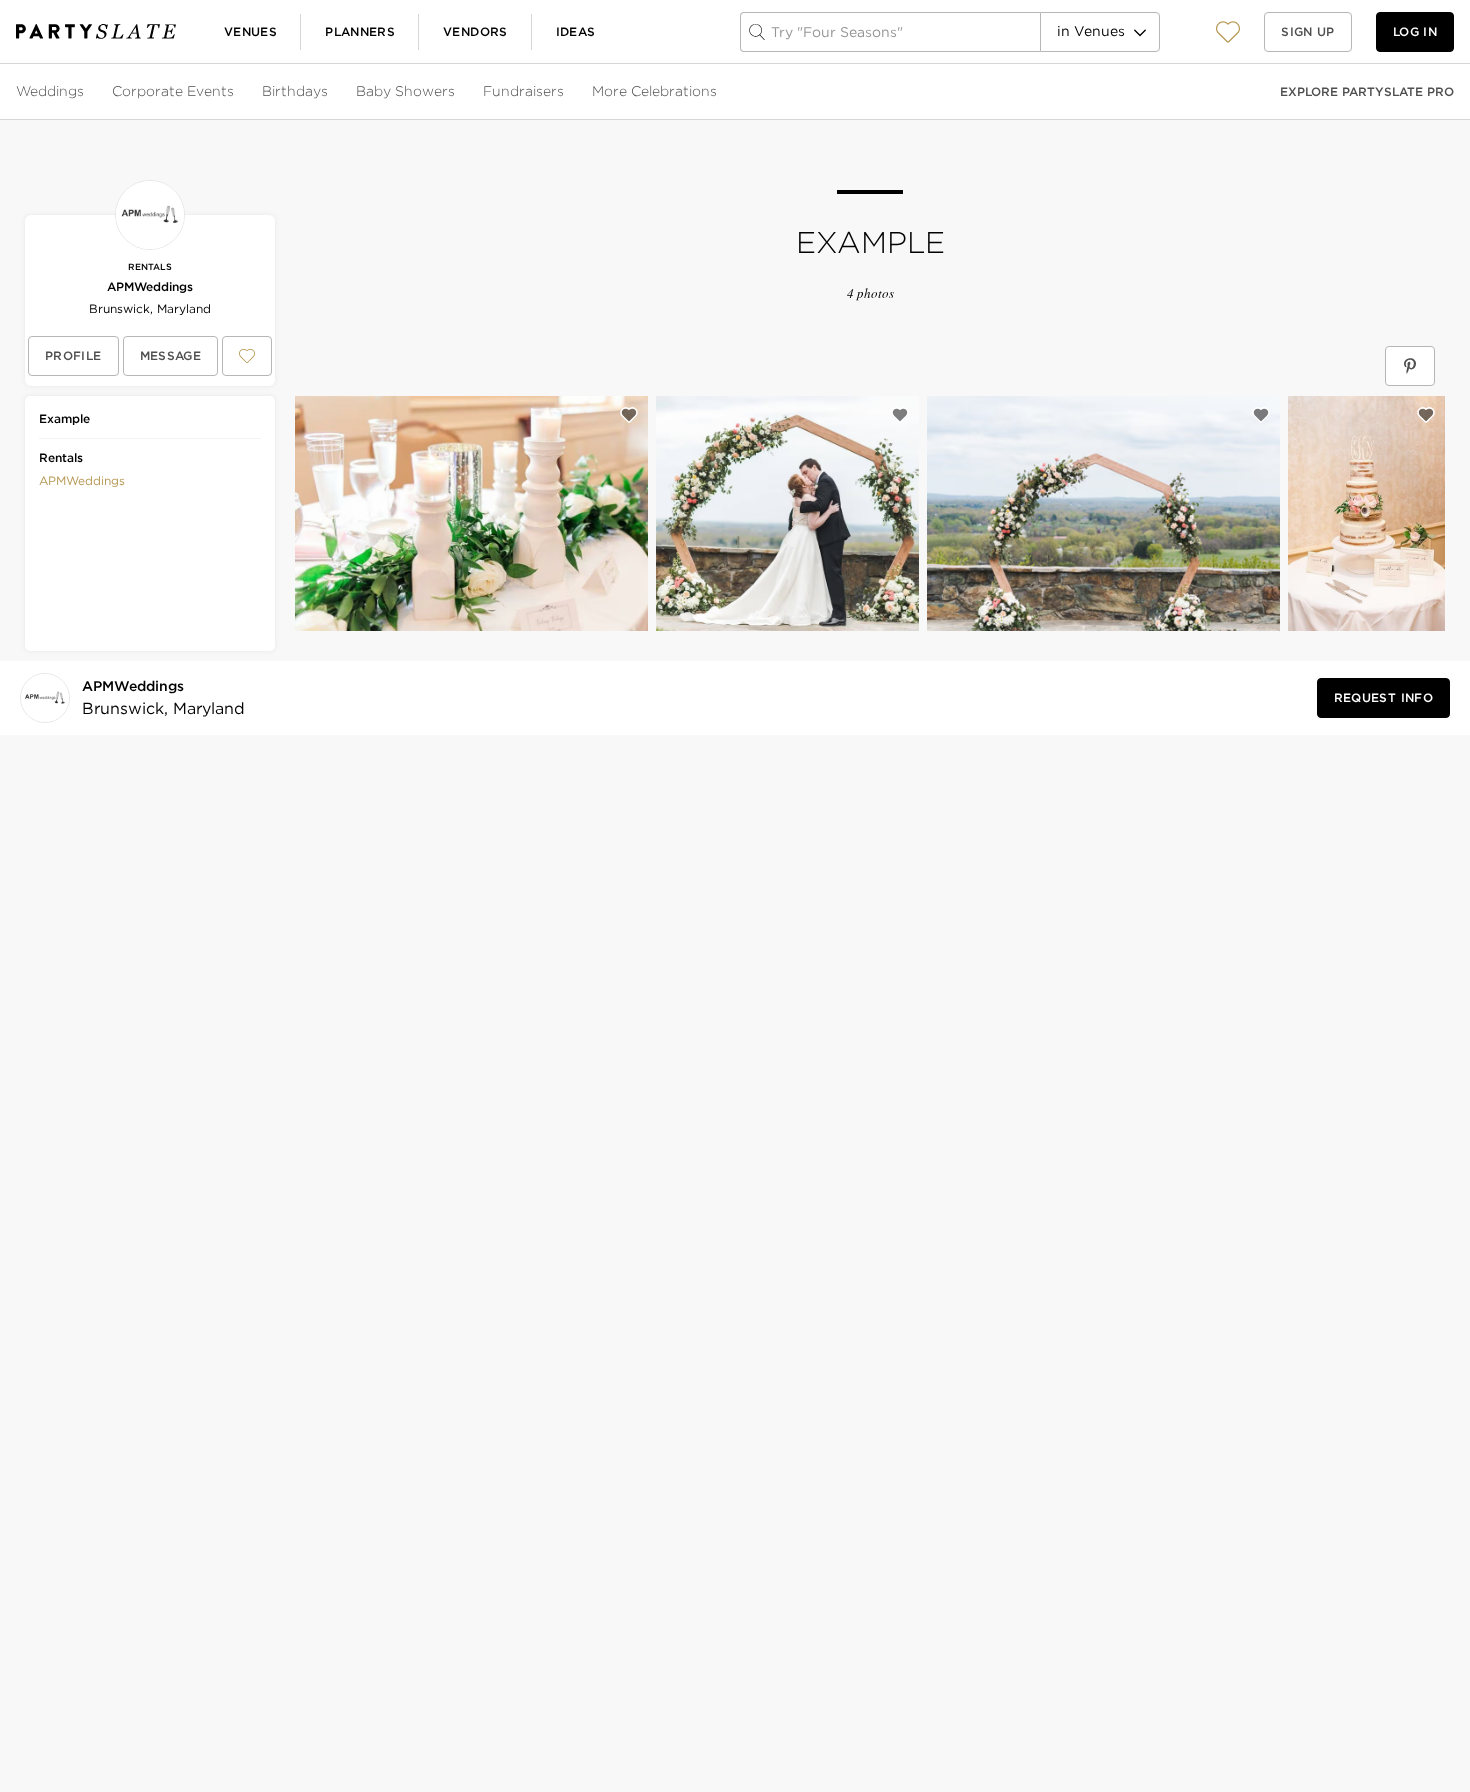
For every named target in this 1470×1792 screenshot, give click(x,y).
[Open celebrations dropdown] (719, 92)
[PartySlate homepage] (96, 31)
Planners (360, 31)
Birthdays (295, 91)
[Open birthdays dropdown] (330, 92)
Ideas (576, 31)
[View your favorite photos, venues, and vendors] (1228, 32)
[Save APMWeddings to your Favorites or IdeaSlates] (247, 356)
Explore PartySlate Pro (1367, 91)
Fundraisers (523, 91)
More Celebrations (654, 91)
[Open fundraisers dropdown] (566, 92)
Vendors (475, 31)
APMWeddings (150, 286)
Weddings (50, 91)
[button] (1228, 31)
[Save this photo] (629, 415)
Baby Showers (405, 91)
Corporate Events (173, 91)
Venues (250, 31)
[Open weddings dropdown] (86, 92)
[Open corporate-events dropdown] (236, 92)
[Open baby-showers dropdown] (457, 92)
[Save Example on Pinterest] (1410, 366)
